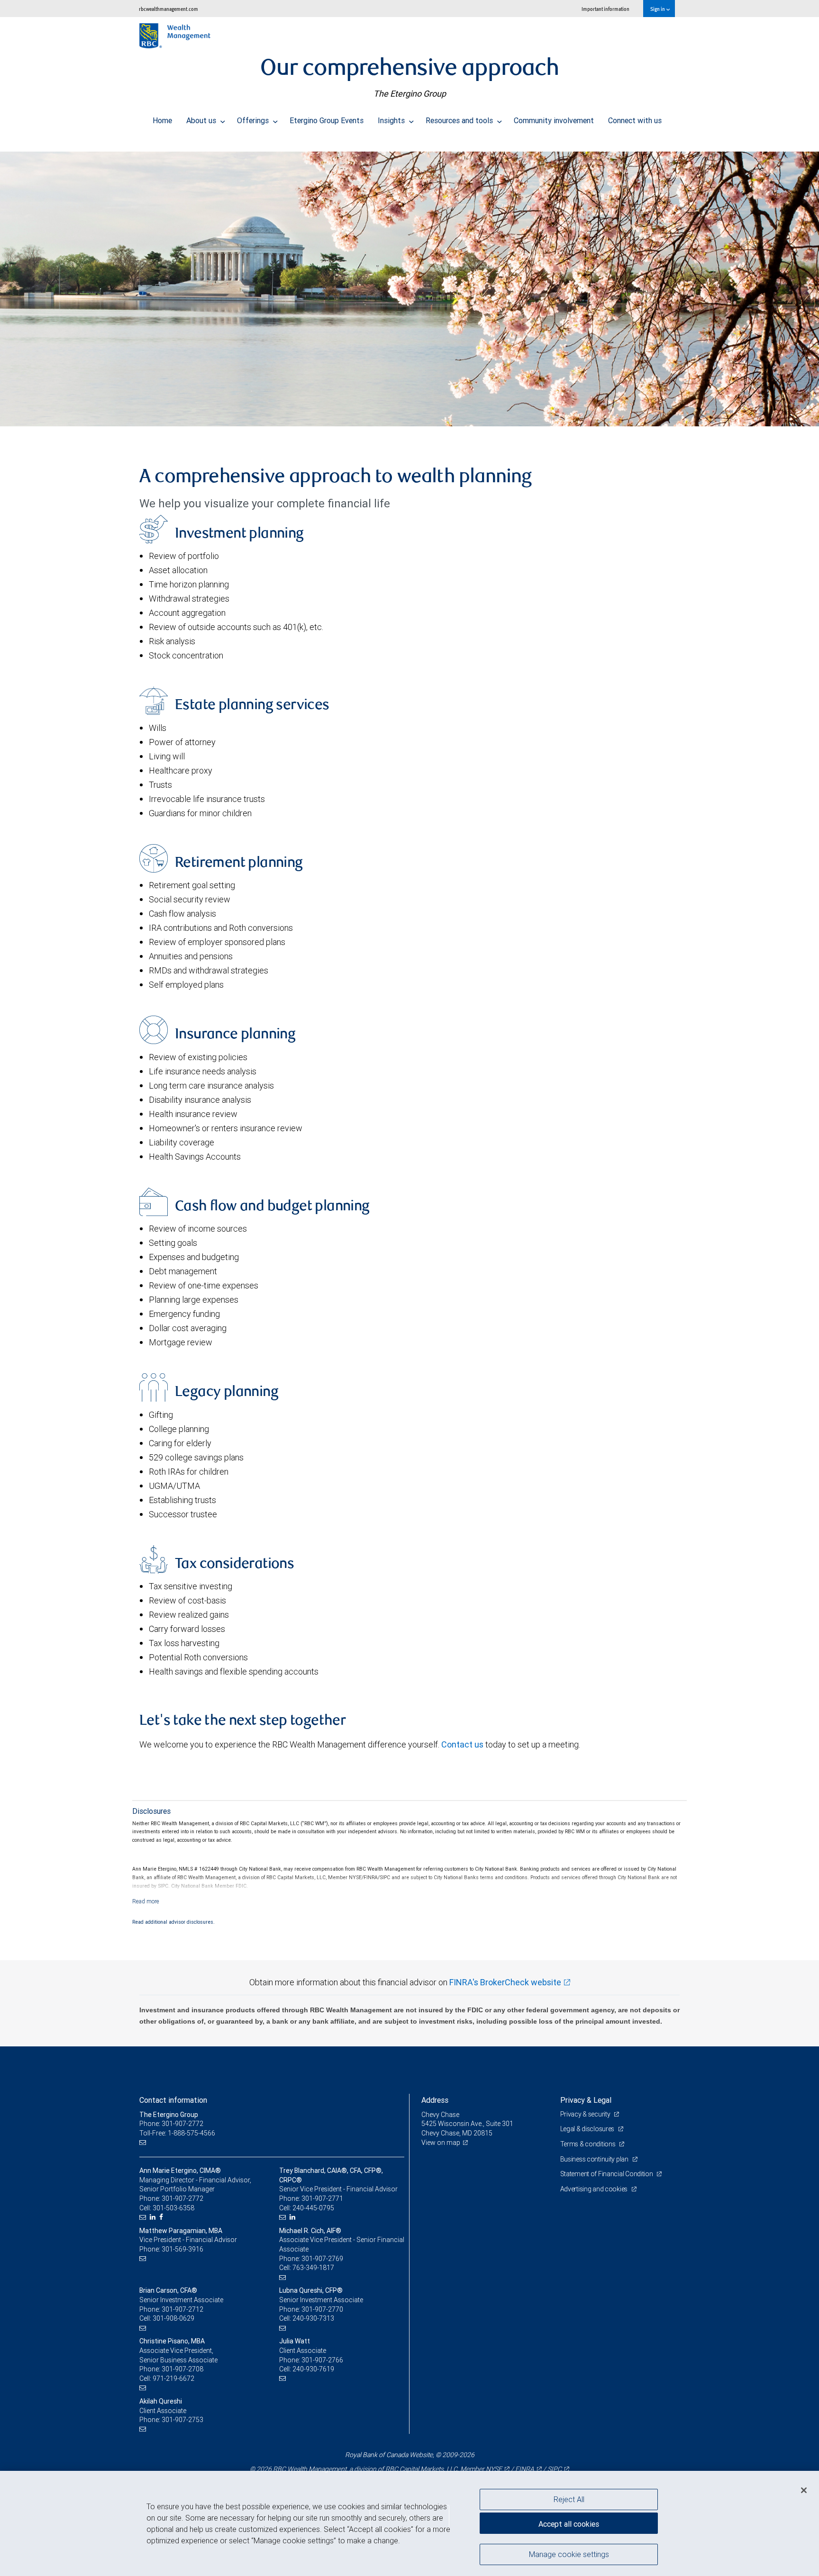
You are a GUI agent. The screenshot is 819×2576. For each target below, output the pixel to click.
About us (202, 120)
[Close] (804, 2490)
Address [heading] (435, 2100)
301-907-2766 (322, 2360)
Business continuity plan (595, 2159)
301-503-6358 (173, 2208)
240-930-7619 (313, 2369)
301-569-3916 (182, 2249)
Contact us (462, 1744)
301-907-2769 (322, 2259)
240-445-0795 (313, 2208)
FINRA (525, 2469)
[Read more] (146, 1901)
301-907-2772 (182, 2198)
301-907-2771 (322, 2198)
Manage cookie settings (569, 2554)
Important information (605, 9)
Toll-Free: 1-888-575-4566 (177, 2133)
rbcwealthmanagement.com (168, 9)
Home (162, 120)
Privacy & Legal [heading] (586, 2100)
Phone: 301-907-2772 (171, 2124)
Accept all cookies (569, 2524)
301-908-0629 (173, 2318)
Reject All (569, 2499)
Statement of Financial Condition (607, 2174)
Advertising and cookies (595, 2189)
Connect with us (635, 120)
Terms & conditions (589, 2144)
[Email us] (144, 2143)
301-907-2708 (182, 2369)
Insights (392, 120)
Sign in (658, 9)
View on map (441, 2143)
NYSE (494, 2469)
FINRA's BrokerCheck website (505, 1982)
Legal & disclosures (588, 2129)
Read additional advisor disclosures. (173, 1922)
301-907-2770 (322, 2309)
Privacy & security (586, 2114)
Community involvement (554, 120)
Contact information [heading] (173, 2100)
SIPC (555, 2469)
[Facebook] (162, 2217)
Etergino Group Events (327, 120)
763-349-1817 (313, 2268)
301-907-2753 (182, 2420)
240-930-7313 (313, 2318)
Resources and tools (460, 120)
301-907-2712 (182, 2309)
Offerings (254, 120)
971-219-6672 (173, 2378)
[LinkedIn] (154, 2217)
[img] (409, 284)
